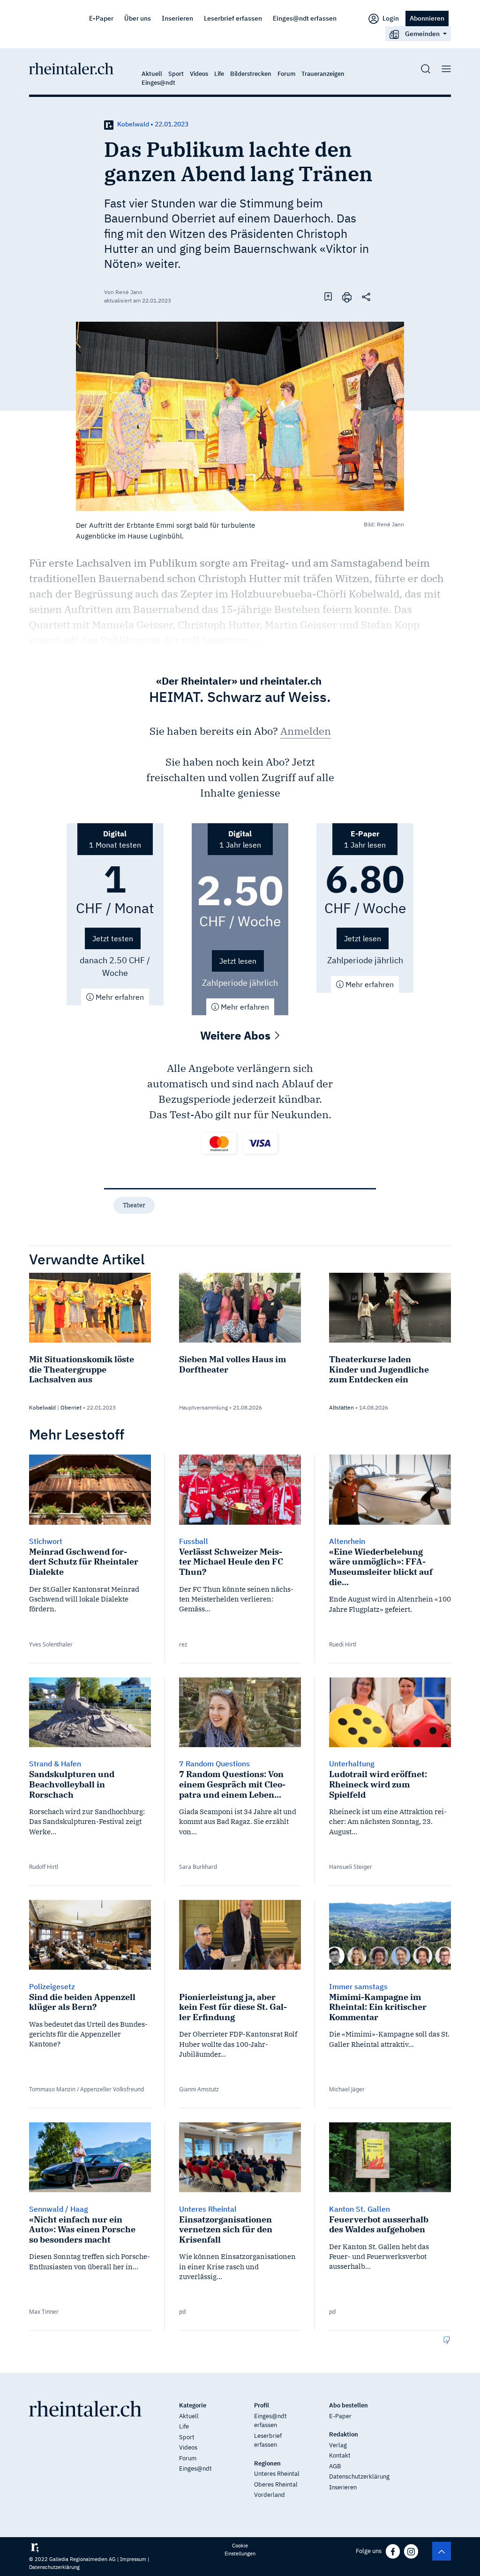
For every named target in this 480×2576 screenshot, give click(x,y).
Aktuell (152, 74)
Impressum (133, 2559)
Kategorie (193, 2405)
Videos (199, 74)
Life (219, 74)
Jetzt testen (113, 938)
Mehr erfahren (119, 997)
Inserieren (177, 18)
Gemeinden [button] (422, 33)
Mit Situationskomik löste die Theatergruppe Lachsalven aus (82, 1369)
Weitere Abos (237, 1035)
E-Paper (101, 18)
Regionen (267, 2463)
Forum (286, 74)
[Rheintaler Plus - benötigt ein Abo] (109, 124)
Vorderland (270, 2495)
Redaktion (344, 2434)
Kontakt (340, 2455)
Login (390, 18)
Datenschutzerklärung (359, 2476)
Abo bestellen (349, 2405)
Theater (134, 1205)
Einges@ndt (158, 83)
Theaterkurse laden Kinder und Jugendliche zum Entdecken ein (379, 1369)
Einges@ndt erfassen (305, 18)
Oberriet (71, 1407)
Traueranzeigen (323, 74)
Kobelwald (42, 1407)
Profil (262, 2405)
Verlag (338, 2445)
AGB (335, 2466)
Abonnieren (427, 18)
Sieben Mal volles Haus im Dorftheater (232, 1364)
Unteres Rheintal (277, 2474)
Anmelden (306, 731)
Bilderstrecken (251, 74)
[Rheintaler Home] (71, 68)
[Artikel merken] (328, 296)
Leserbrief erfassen (233, 18)
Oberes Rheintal (276, 2484)
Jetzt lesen (238, 961)
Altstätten (341, 1407)
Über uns (138, 18)
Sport (176, 74)
